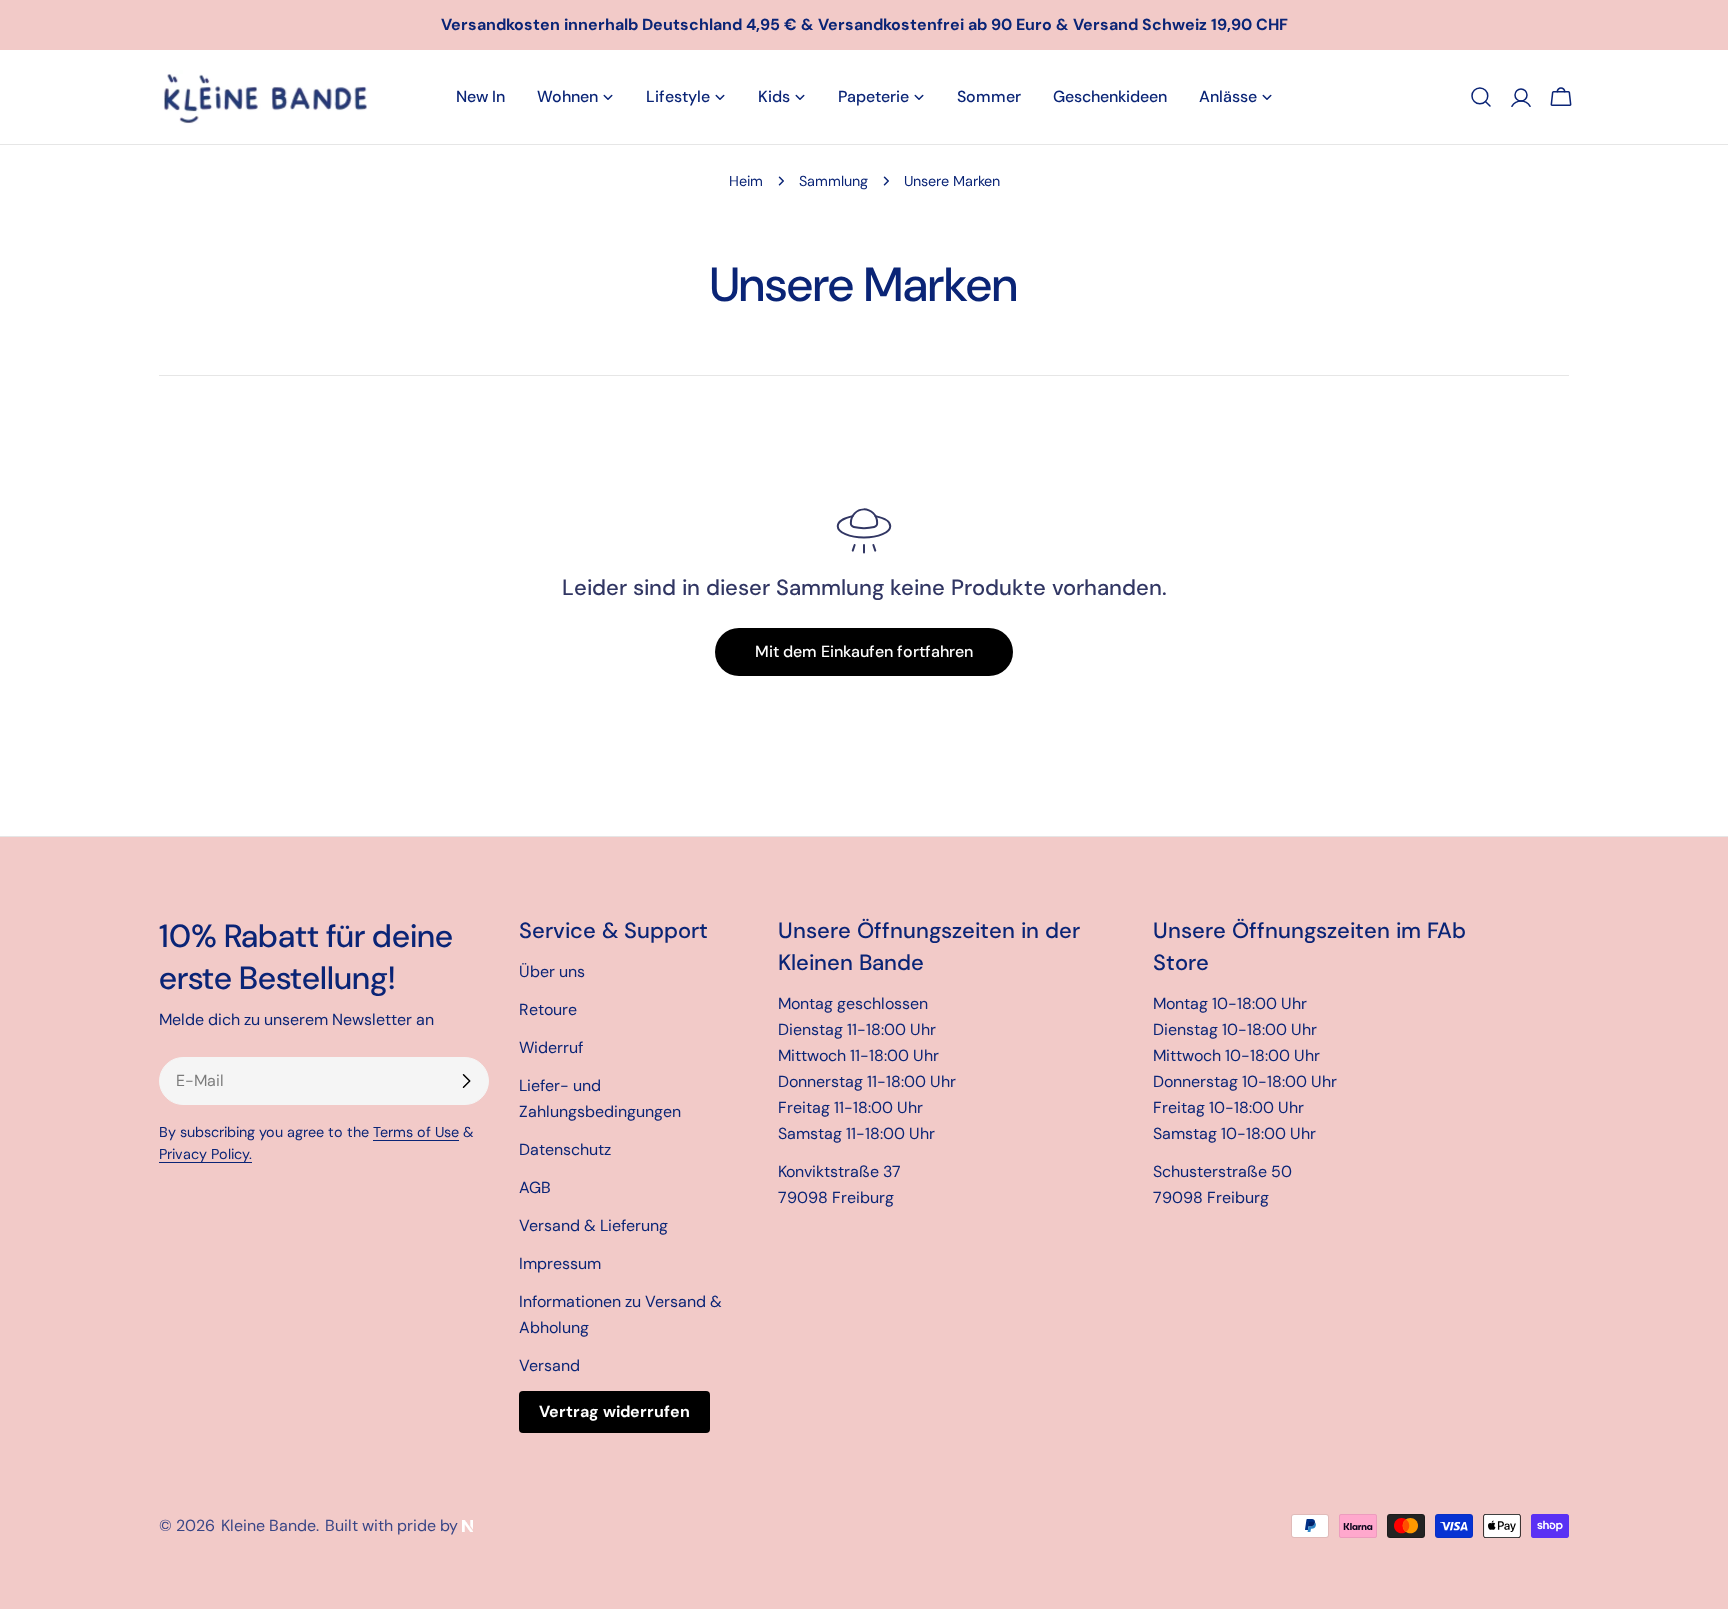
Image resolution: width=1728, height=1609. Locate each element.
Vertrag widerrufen (614, 1411)
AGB (535, 1187)
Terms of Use (416, 1132)
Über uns (552, 971)
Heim (746, 181)
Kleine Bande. (270, 1525)
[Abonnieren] (466, 1081)
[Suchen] (1481, 97)
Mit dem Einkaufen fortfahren (864, 651)
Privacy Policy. (205, 1154)
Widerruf (551, 1047)
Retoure (548, 1009)
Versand (549, 1365)
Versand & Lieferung (593, 1225)
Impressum (560, 1263)
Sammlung (833, 181)
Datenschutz (565, 1149)
